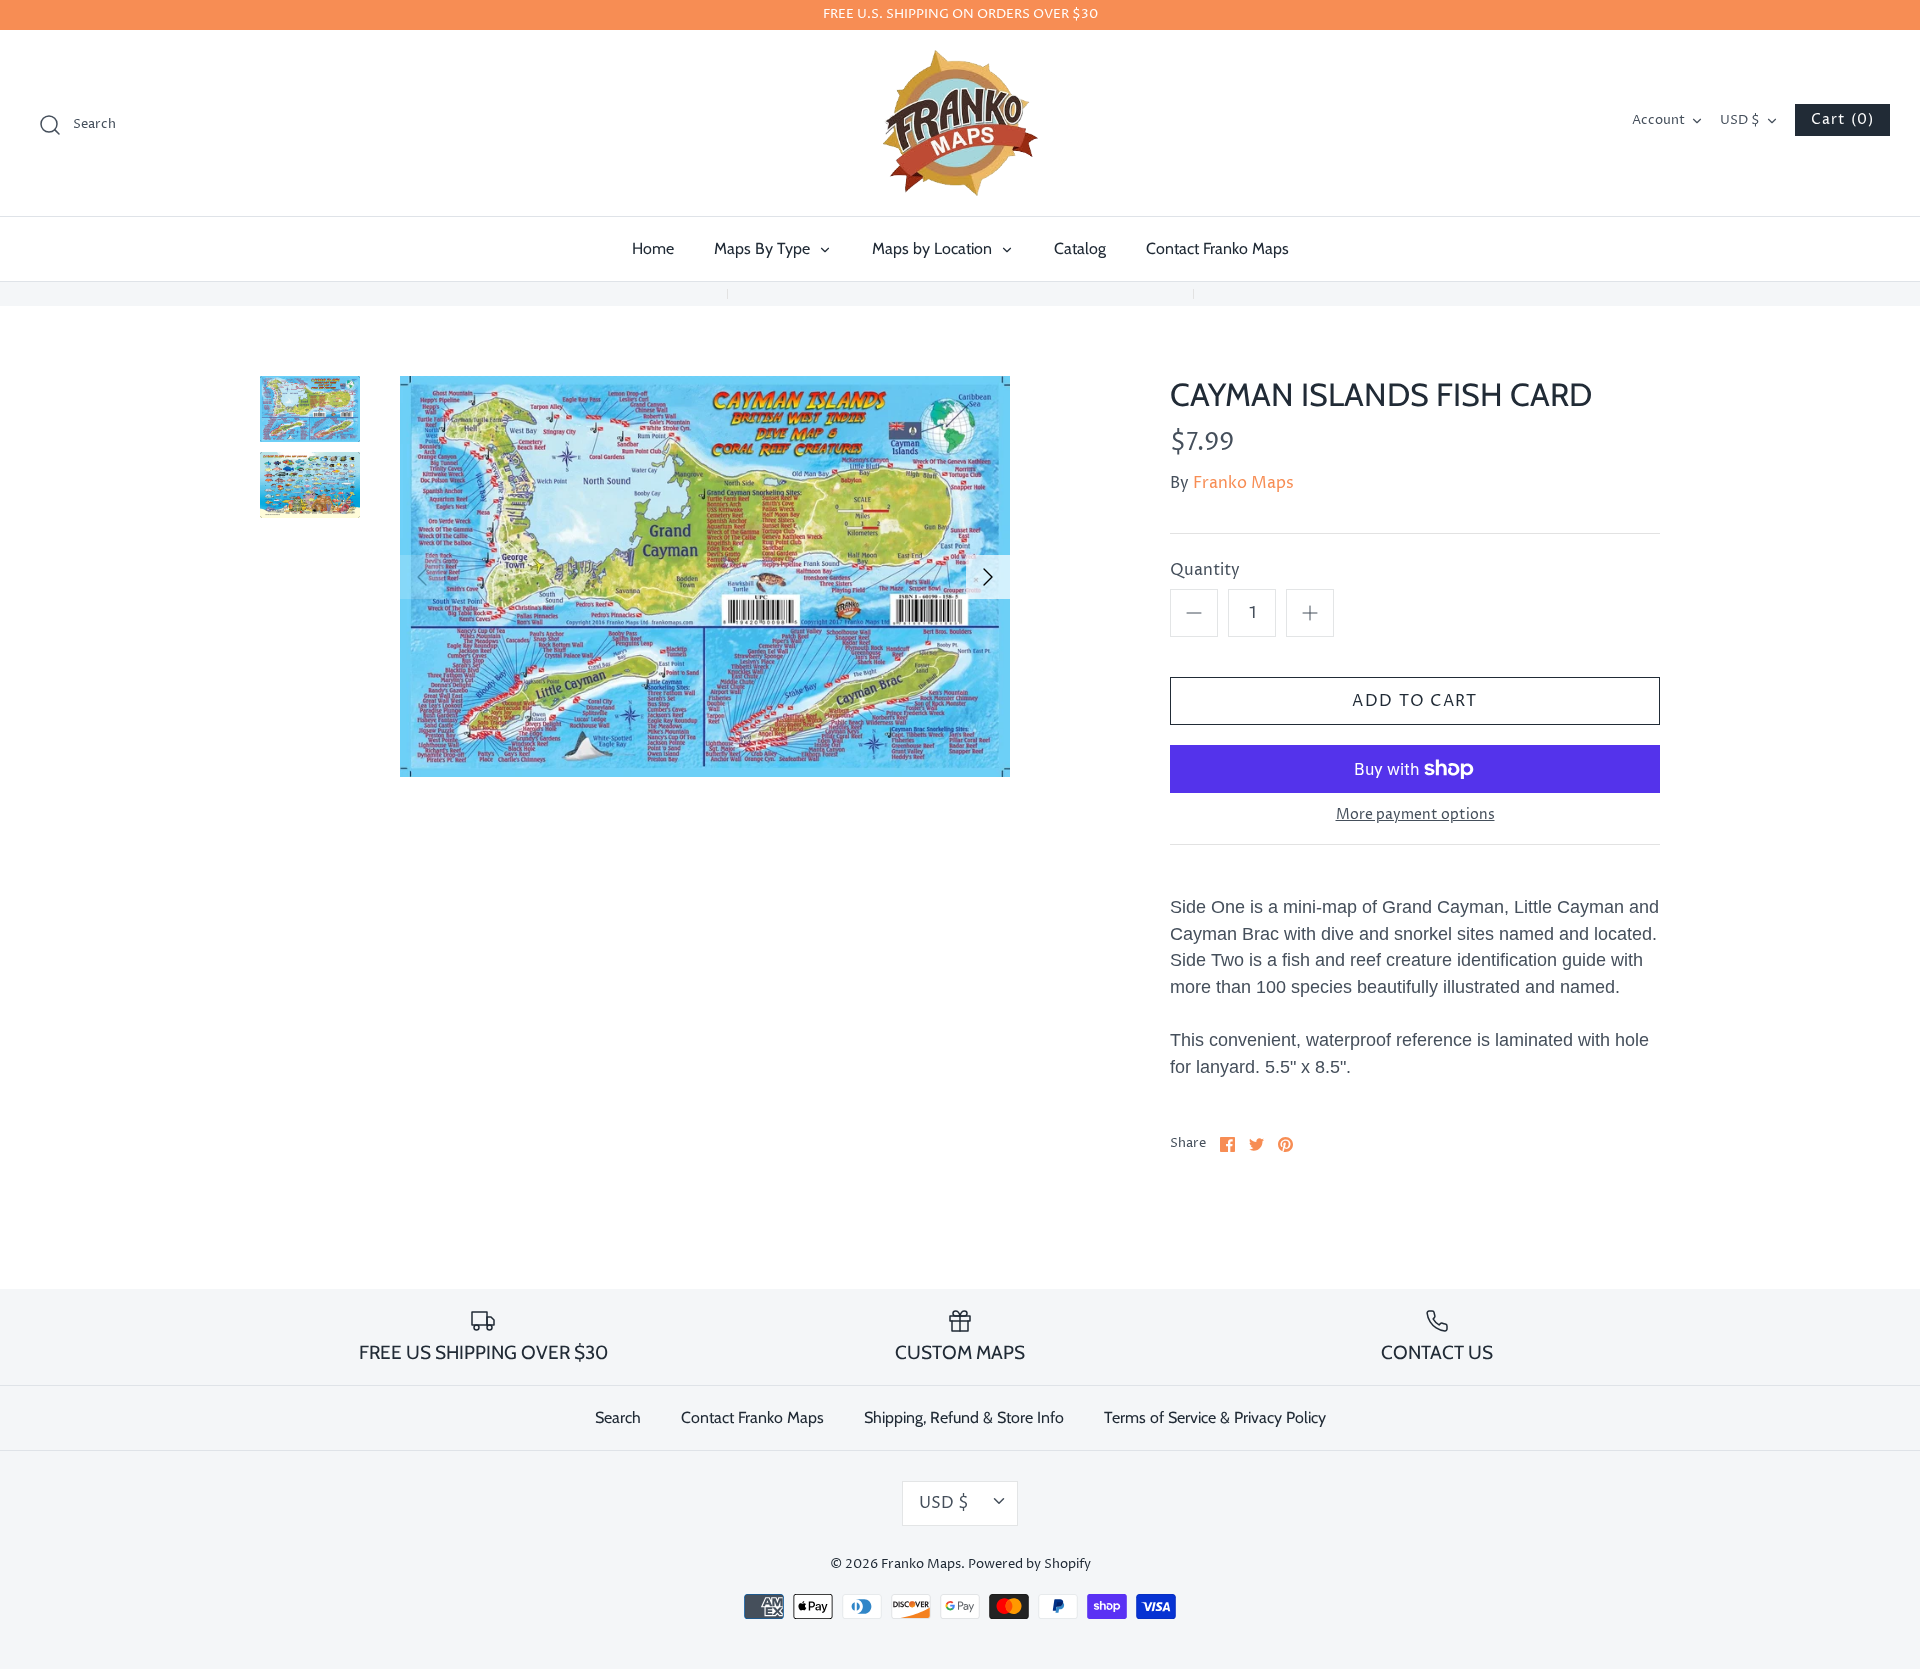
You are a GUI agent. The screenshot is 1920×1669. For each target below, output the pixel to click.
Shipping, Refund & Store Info (964, 1417)
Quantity (1205, 570)
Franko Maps (1243, 483)
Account (1658, 120)
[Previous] (422, 577)
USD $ (1740, 120)
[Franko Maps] (960, 123)
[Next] (988, 577)
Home (653, 248)
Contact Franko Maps (1217, 248)
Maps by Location (934, 248)
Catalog (1080, 248)
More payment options (1415, 815)
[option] (705, 576)
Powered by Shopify (1029, 1564)
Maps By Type (764, 248)
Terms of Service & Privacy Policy (1215, 1417)
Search (618, 1417)
